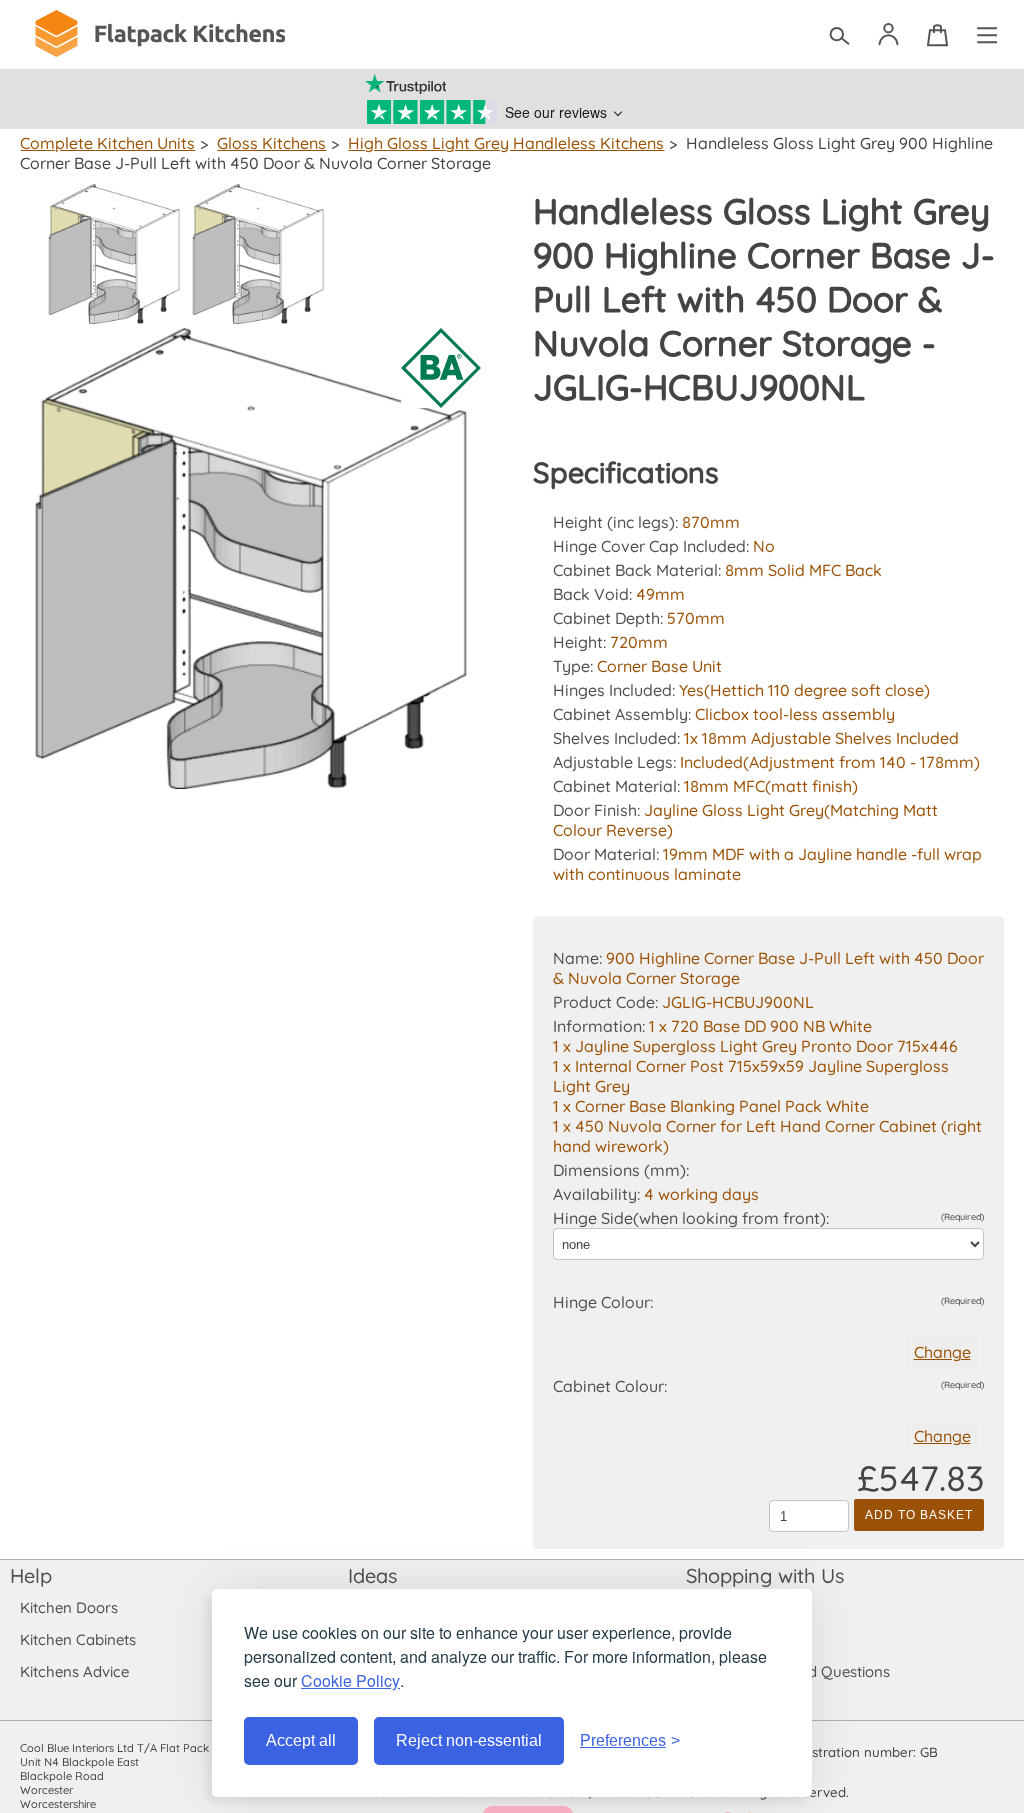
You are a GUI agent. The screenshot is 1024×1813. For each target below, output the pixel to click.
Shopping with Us (765, 1575)
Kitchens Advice (74, 1671)
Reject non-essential (469, 1740)
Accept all (301, 1740)
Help (31, 1575)
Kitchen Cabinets (78, 1639)
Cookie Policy (350, 1680)
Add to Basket (918, 1515)
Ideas (372, 1575)
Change (942, 1352)
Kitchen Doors (69, 1607)
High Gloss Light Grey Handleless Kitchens (506, 143)
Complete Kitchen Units (107, 143)
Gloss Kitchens (271, 143)
